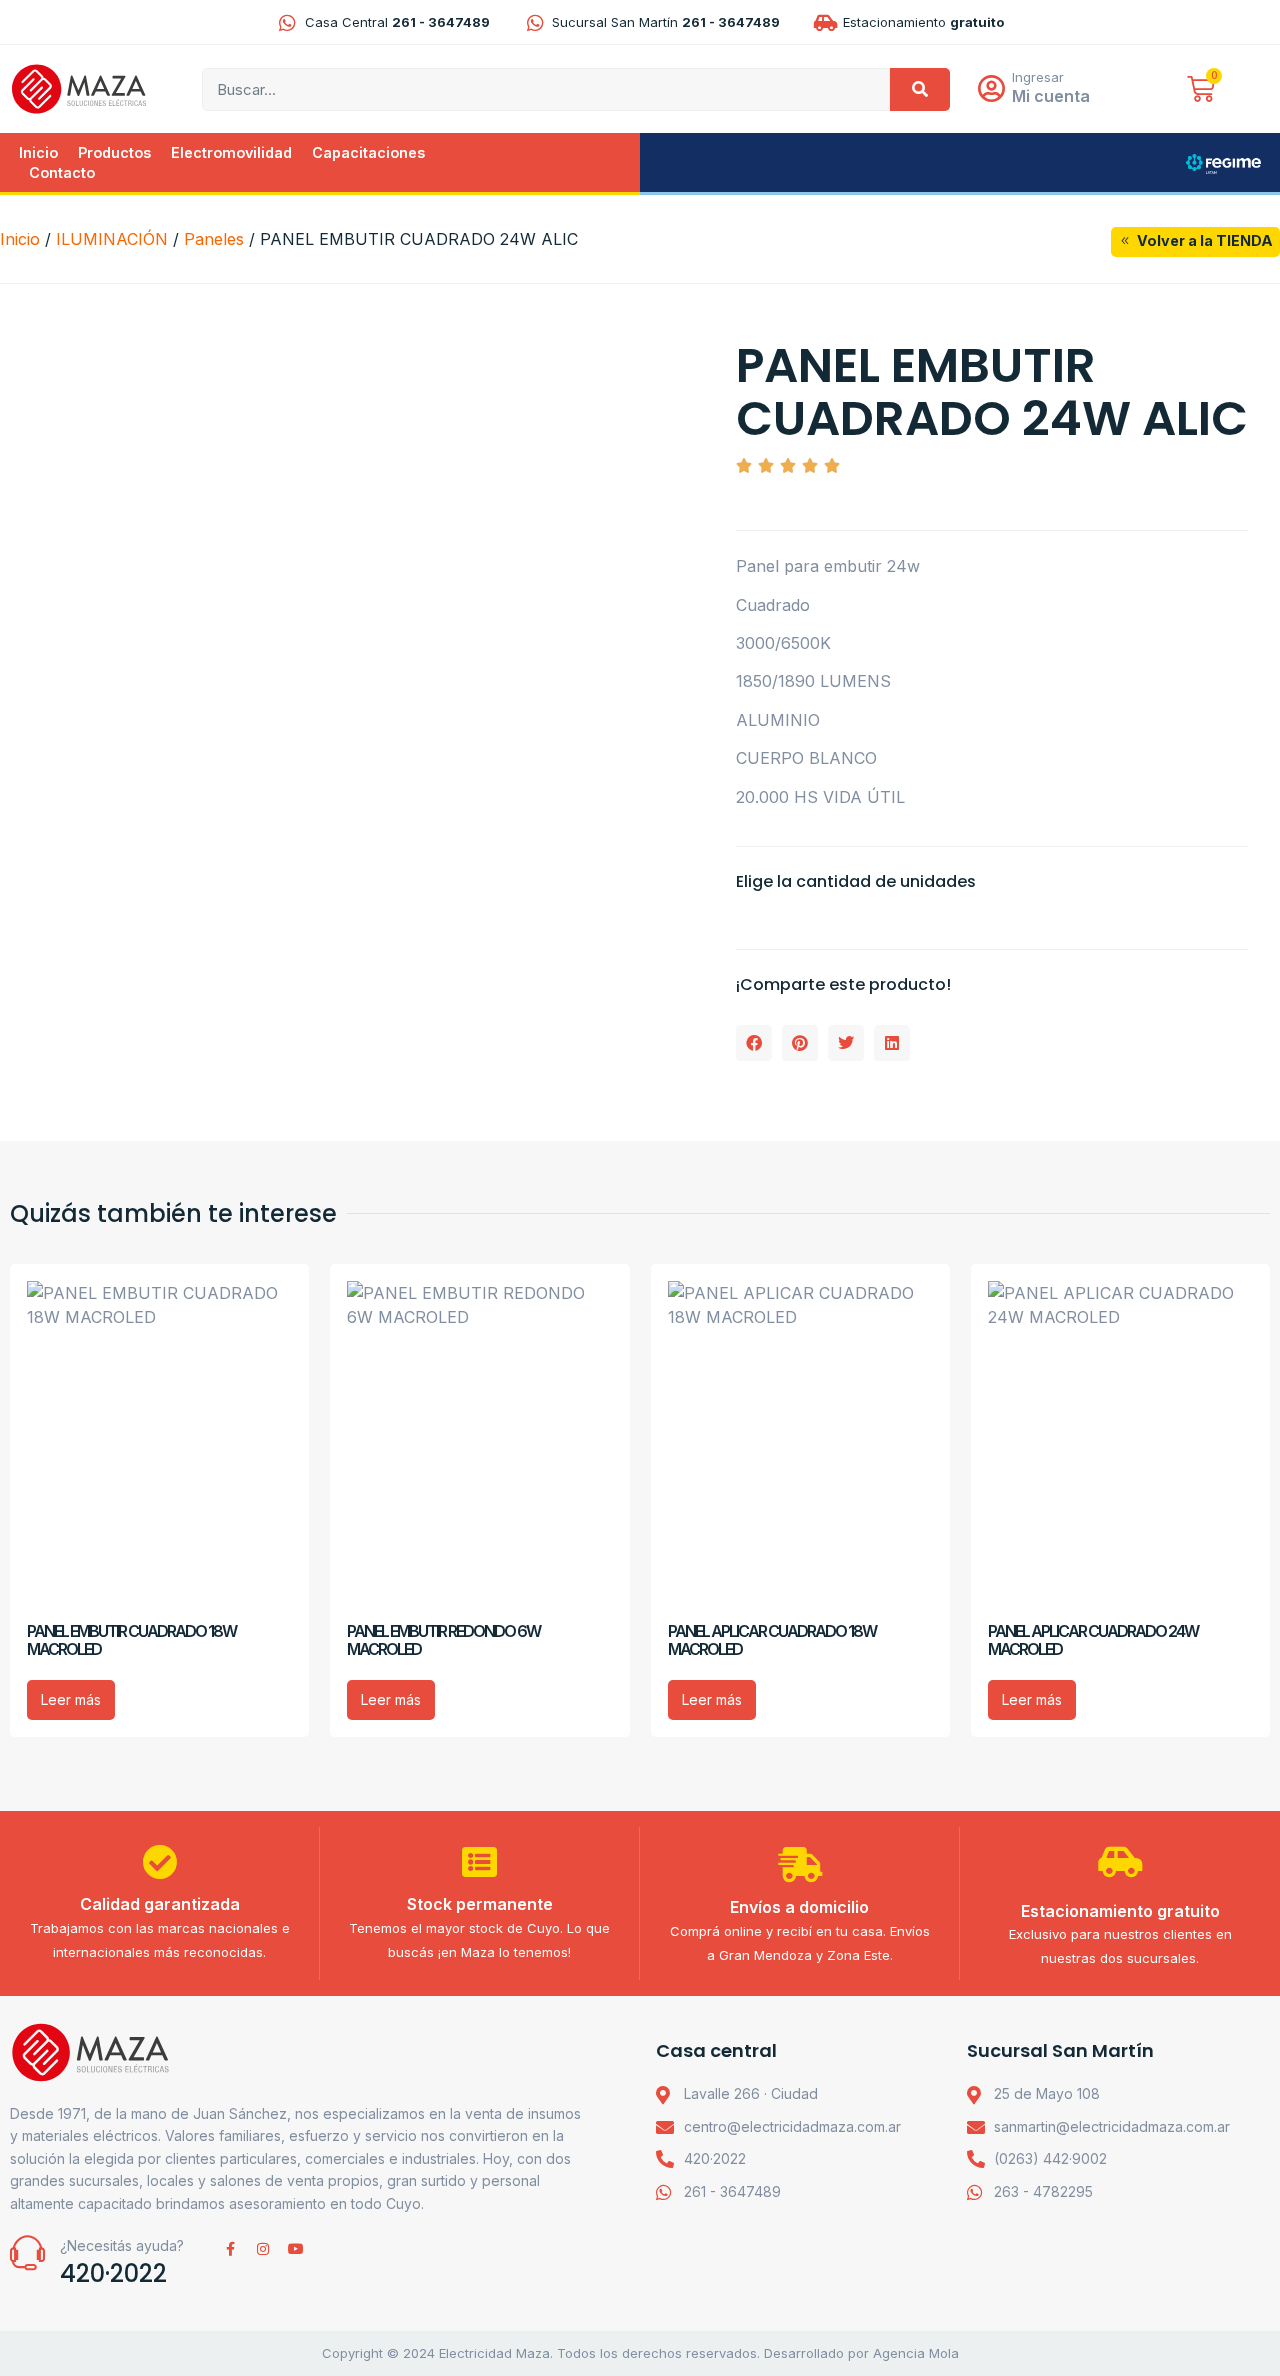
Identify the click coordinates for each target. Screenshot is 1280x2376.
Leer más (71, 1699)
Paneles (214, 239)
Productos (114, 152)
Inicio (38, 152)
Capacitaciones (368, 152)
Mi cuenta (1051, 96)
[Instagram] (263, 2249)
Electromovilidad (231, 152)
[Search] (920, 89)
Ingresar (1038, 77)
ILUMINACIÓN (112, 239)
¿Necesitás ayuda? (122, 2245)
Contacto (62, 172)
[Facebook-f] (230, 2249)
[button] (754, 1043)
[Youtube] (296, 2249)
